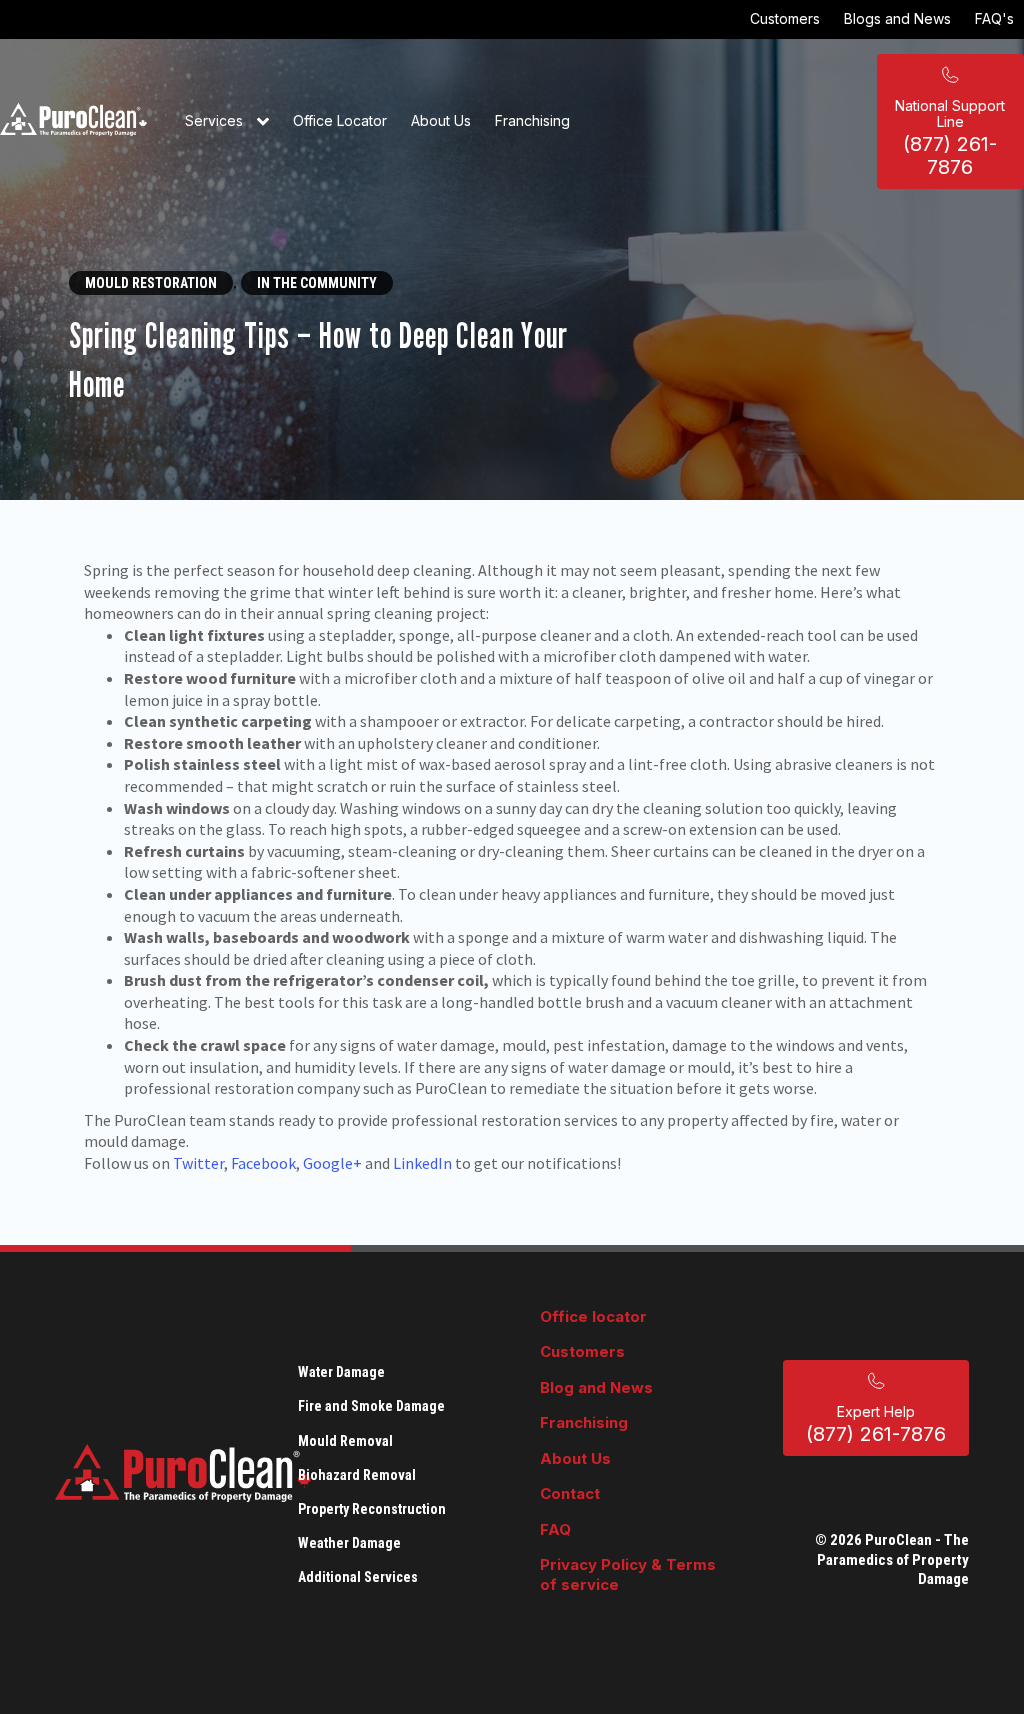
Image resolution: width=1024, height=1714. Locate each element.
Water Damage (341, 1372)
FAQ (555, 1529)
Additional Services (358, 1577)
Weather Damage (349, 1543)
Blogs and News (897, 18)
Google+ (332, 1163)
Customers (785, 18)
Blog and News (596, 1387)
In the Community (317, 283)
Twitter (198, 1163)
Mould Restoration (151, 283)
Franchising (532, 120)
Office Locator (340, 120)
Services (216, 120)
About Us (441, 120)
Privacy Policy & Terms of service (628, 1574)
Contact (570, 1493)
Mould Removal (345, 1441)
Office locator (593, 1316)
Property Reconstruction (372, 1509)
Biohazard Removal (357, 1475)
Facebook (263, 1163)
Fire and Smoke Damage (371, 1406)
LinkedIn (422, 1163)
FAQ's (994, 18)
